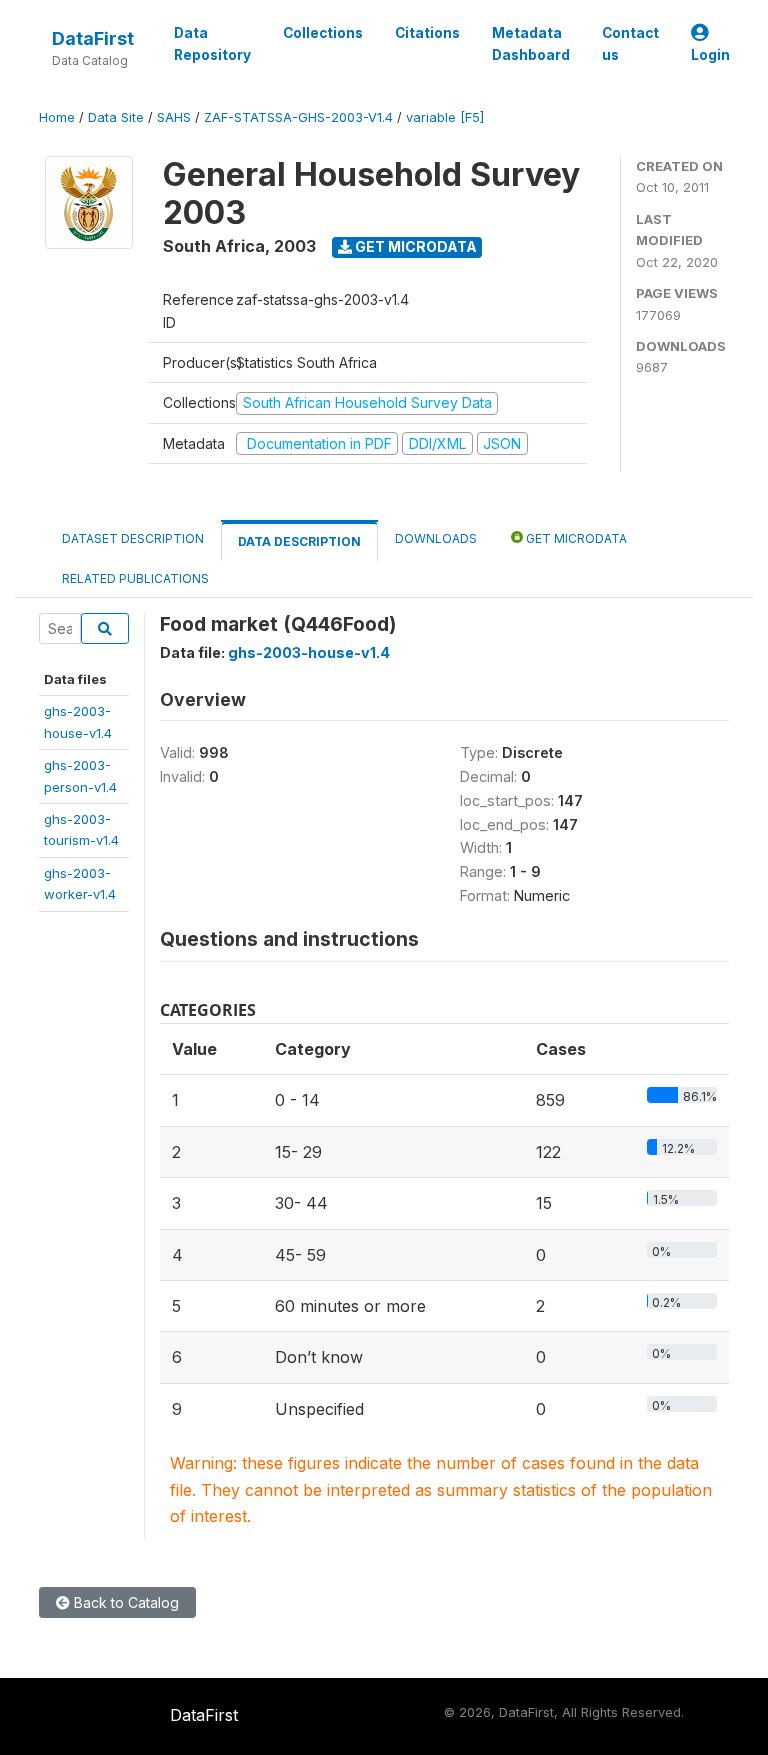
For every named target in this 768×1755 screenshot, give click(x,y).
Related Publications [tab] (135, 578)
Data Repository (212, 44)
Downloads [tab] (436, 538)
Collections (323, 33)
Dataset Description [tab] (133, 538)
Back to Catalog (124, 1602)
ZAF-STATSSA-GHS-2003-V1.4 (298, 117)
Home (57, 117)
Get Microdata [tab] (575, 538)
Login (710, 55)
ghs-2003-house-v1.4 (309, 652)
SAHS (174, 117)
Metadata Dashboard (531, 44)
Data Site (116, 117)
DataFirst (93, 38)
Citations (427, 33)
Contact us (630, 44)
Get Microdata (414, 246)
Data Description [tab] (299, 541)
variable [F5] (445, 117)
